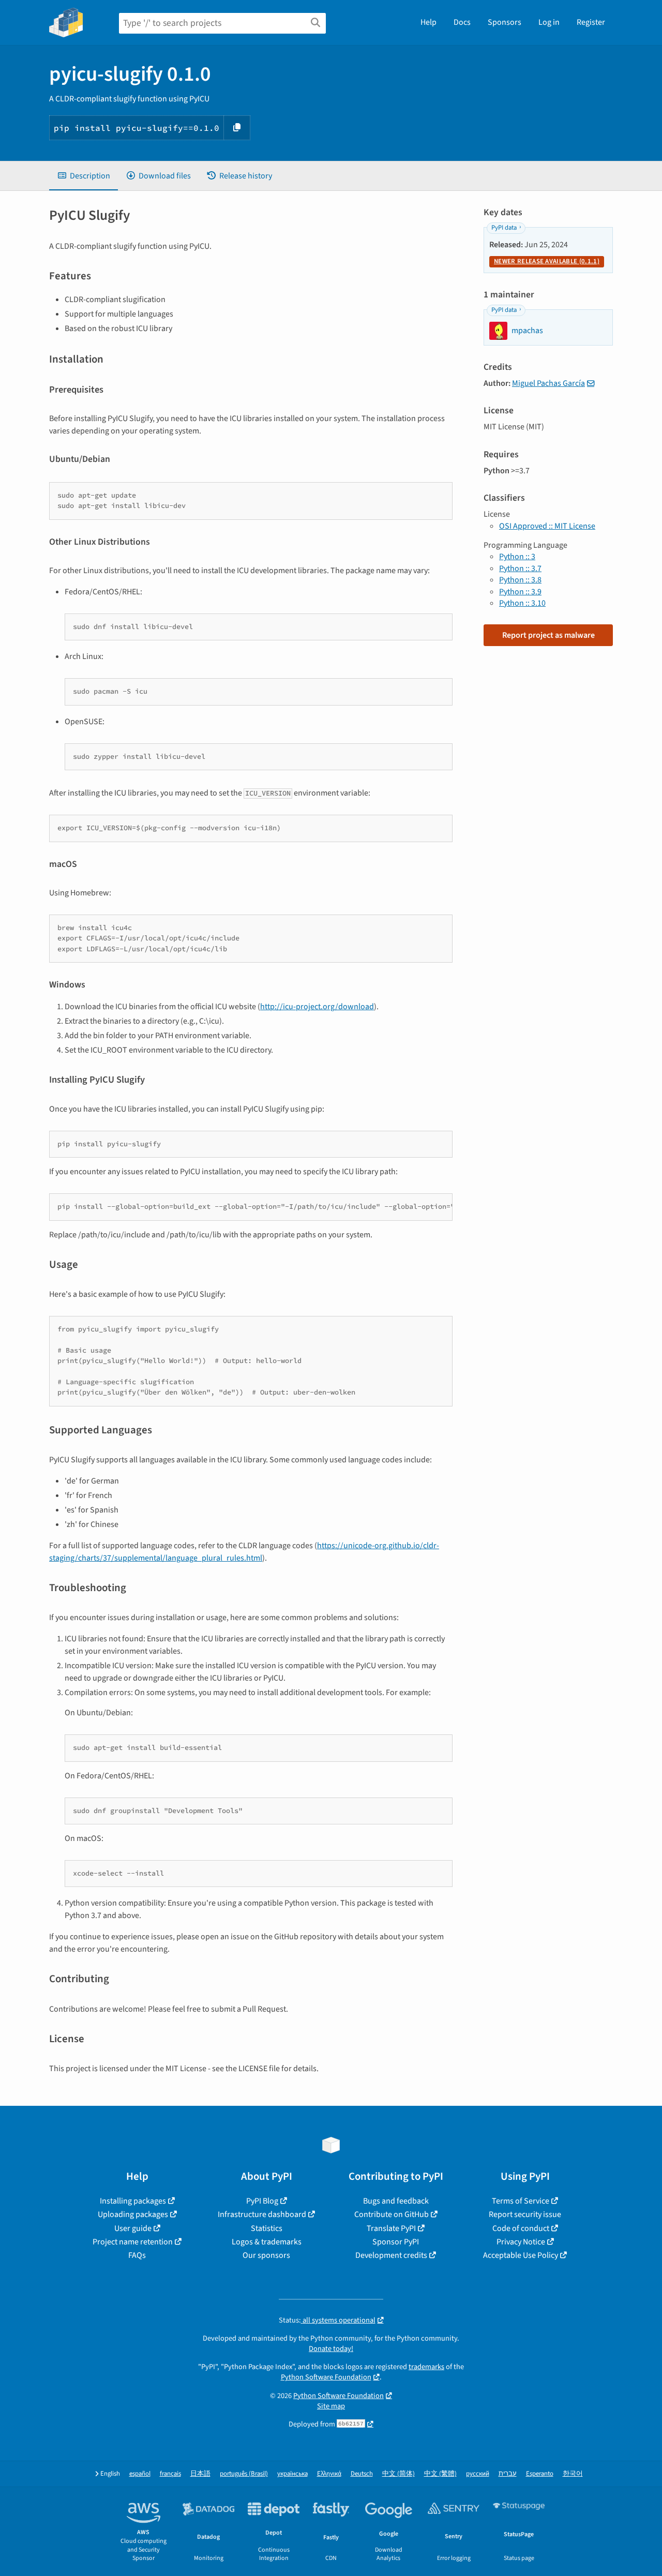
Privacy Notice (521, 2242)
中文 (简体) (398, 2474)
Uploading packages (133, 2214)
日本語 (200, 2474)
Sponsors (505, 22)
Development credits (391, 2255)
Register (591, 22)
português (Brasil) (244, 2474)
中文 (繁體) (440, 2474)
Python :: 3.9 (520, 592)
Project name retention (133, 2242)
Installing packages (133, 2201)
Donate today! (331, 2349)
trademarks (426, 2367)
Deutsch (362, 2474)
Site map (331, 2406)
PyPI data (504, 228)
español (140, 2474)
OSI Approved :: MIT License (547, 526)
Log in (549, 22)
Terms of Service (521, 2201)
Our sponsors (266, 2255)
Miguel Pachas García (548, 383)
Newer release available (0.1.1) (547, 261)
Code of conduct (521, 2228)
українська (292, 2474)
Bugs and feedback (396, 2201)
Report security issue (525, 2214)
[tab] (84, 176)
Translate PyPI (391, 2228)
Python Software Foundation (326, 2377)
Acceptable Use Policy (521, 2255)
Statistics (267, 2228)
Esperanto (540, 2474)
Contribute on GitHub (392, 2214)
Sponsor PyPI (396, 2242)
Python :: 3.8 (520, 580)
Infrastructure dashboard (262, 2214)
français (170, 2474)
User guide (133, 2228)
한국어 (573, 2474)
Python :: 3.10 (522, 603)
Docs (462, 22)
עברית (508, 2474)
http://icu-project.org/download (317, 1007)
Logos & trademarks (267, 2242)
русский (478, 2474)
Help (428, 22)
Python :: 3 (517, 557)
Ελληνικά (329, 2474)
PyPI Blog (262, 2201)
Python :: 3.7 (520, 568)
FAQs (137, 2255)
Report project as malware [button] (548, 635)
